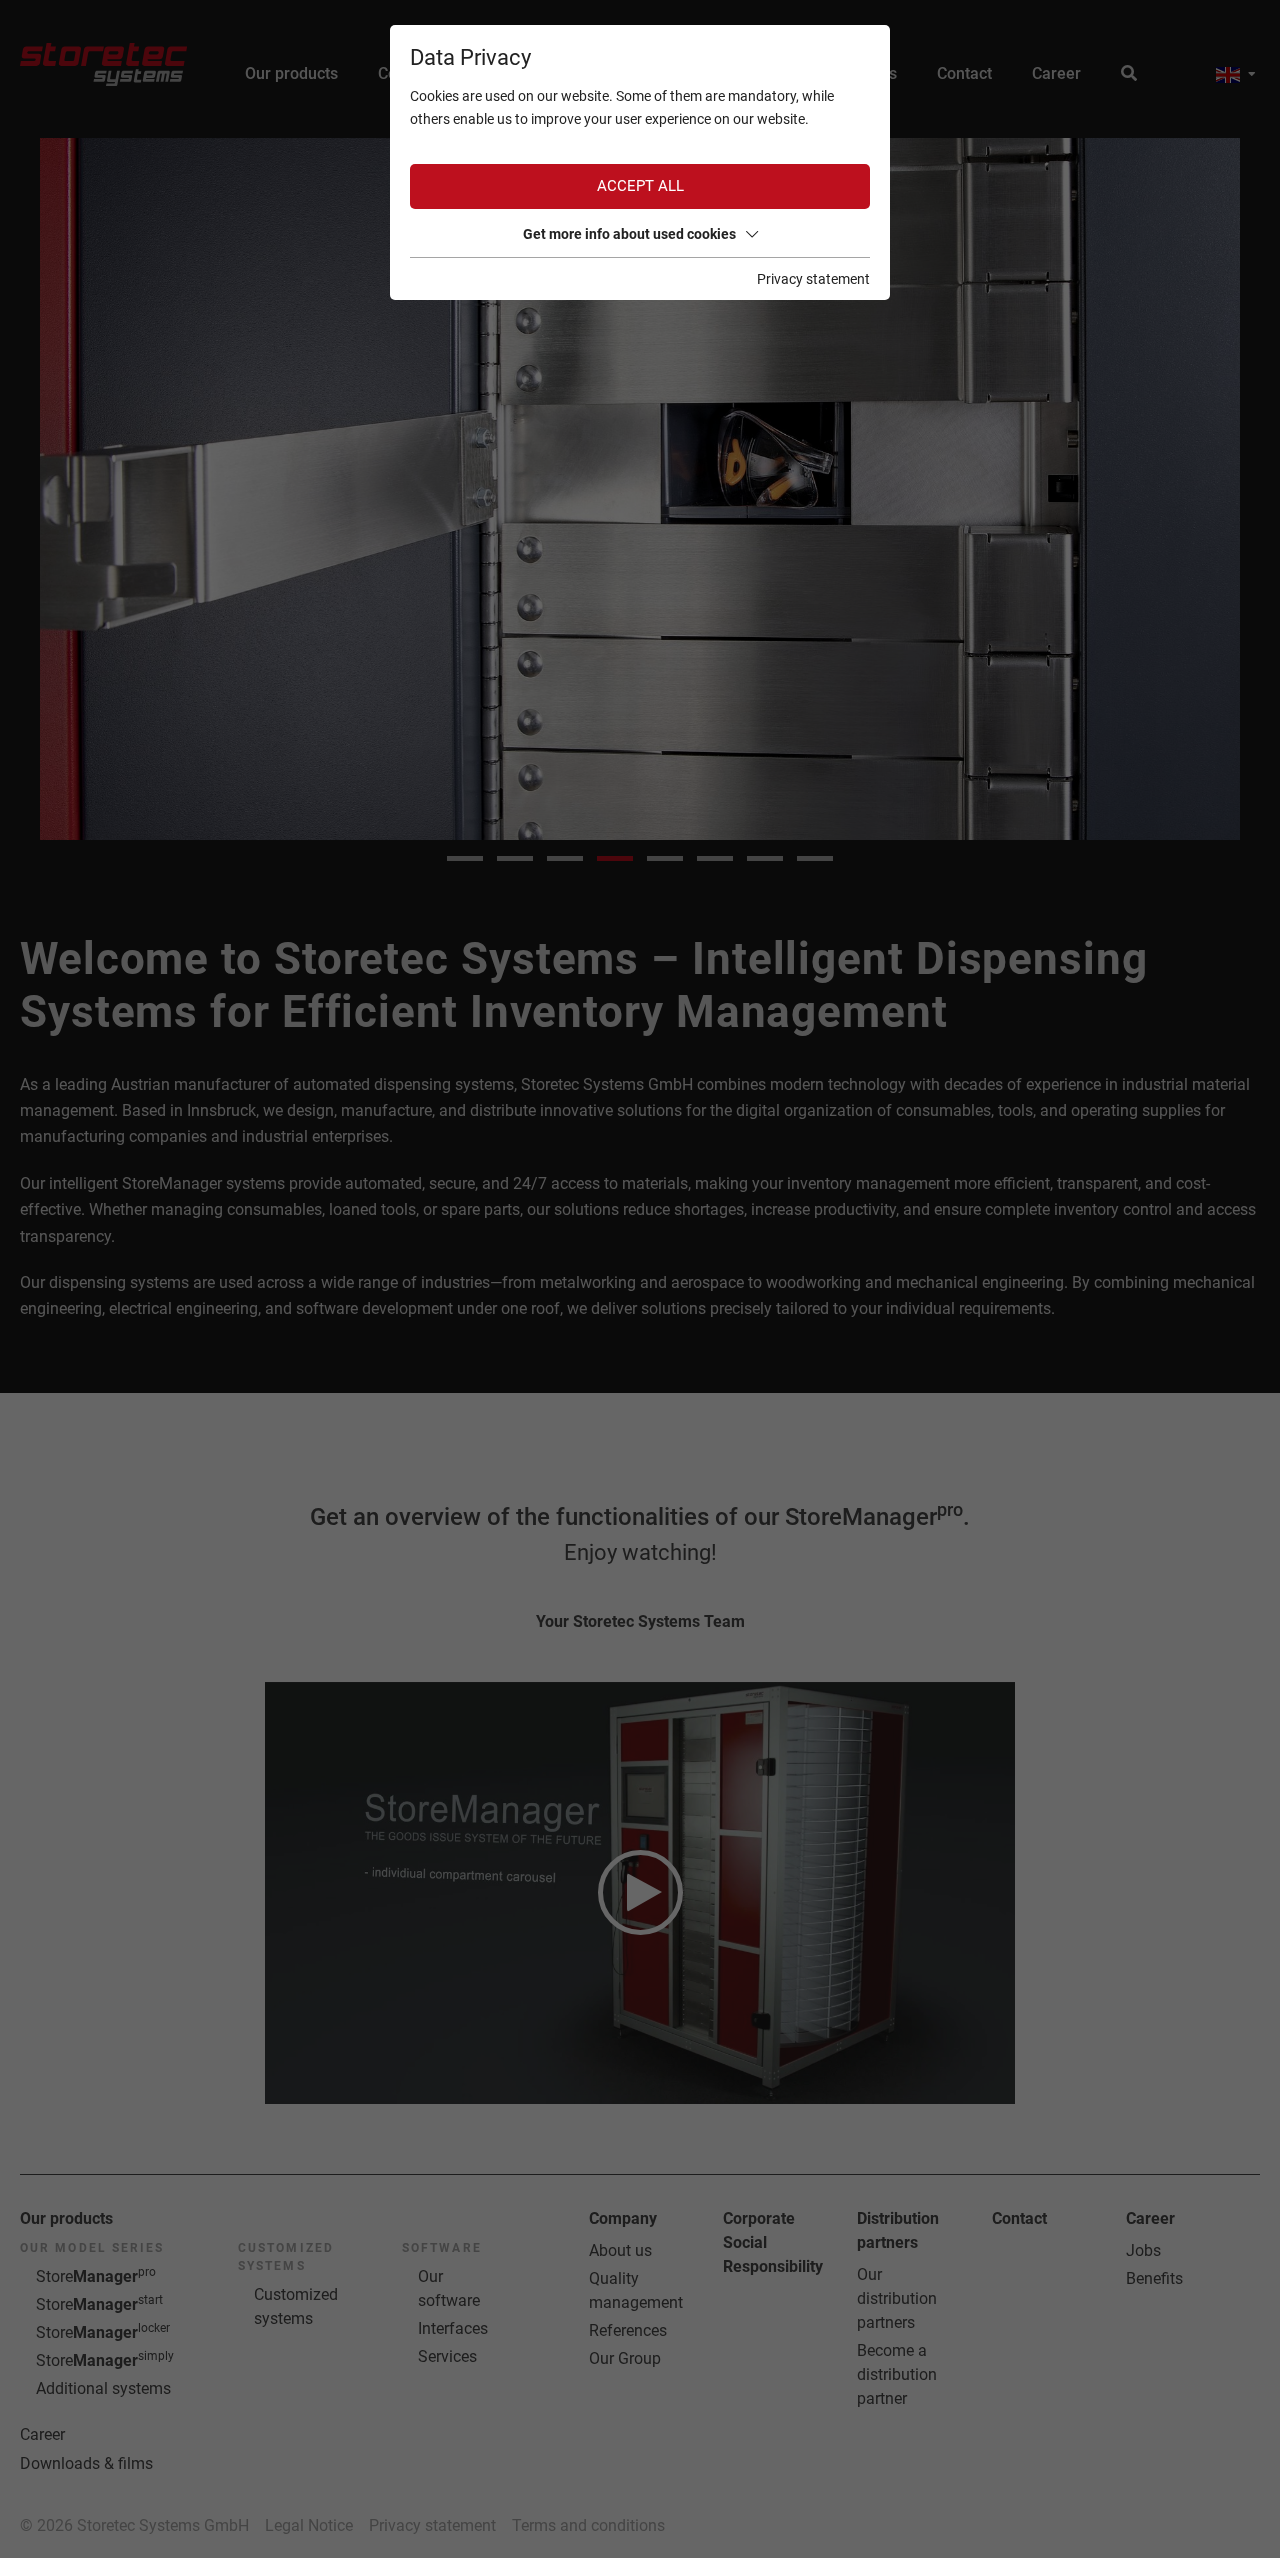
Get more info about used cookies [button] (629, 234)
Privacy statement (813, 279)
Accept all (640, 186)
